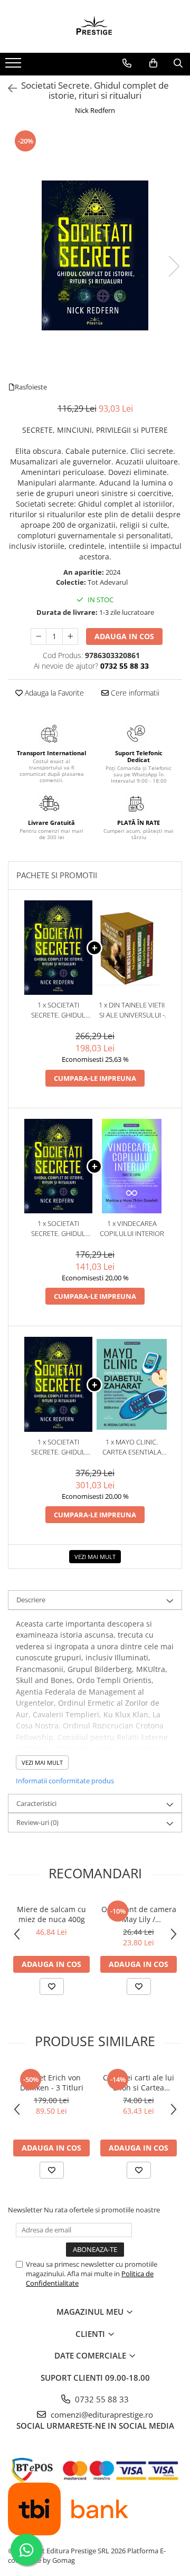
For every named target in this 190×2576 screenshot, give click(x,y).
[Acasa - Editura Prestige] (95, 26)
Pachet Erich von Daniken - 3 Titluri (52, 2083)
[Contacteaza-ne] (127, 63)
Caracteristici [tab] (36, 1803)
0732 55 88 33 (101, 2399)
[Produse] (15, 66)
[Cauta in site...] (178, 63)
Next (174, 266)
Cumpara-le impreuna (95, 1078)
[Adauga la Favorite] (52, 1986)
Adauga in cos (124, 636)
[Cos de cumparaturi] (153, 63)
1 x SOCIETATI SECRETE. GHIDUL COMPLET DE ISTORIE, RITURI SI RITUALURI (59, 1010)
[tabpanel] (95, 255)
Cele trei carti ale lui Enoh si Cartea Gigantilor (139, 2083)
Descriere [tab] (31, 1600)
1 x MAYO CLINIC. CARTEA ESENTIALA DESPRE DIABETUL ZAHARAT (132, 1447)
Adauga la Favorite (53, 693)
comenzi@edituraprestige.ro (101, 2415)
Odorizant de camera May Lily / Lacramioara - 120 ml (139, 1914)
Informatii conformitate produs (65, 1781)
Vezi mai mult (95, 1557)
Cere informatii (134, 693)
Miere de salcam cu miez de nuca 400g (51, 1914)
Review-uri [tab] (37, 1822)
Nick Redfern (95, 110)
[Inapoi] (8, 88)
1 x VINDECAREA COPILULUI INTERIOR (132, 1228)
